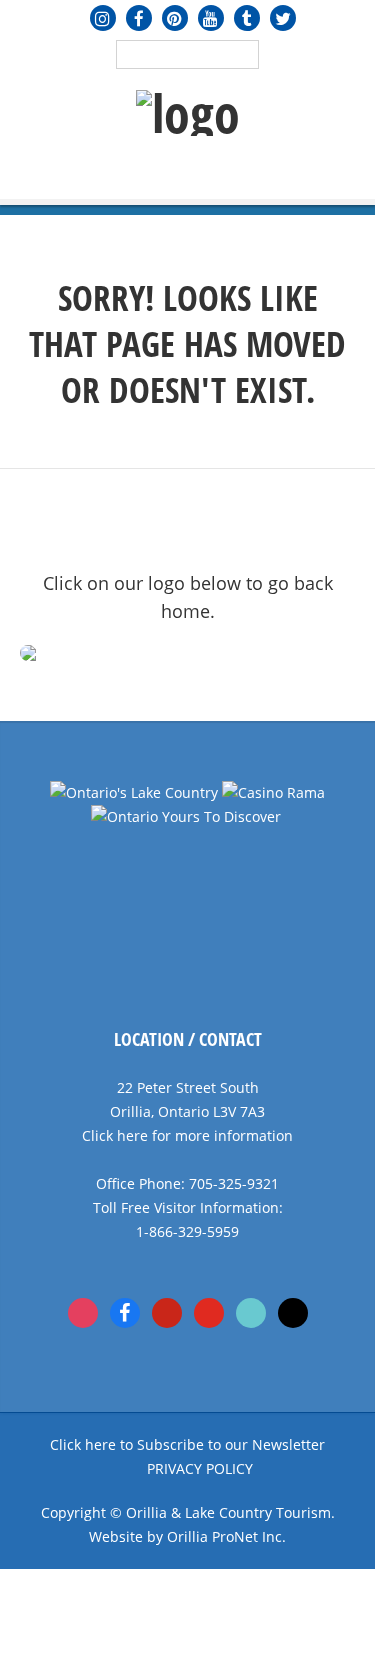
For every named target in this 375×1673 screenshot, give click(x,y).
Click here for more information (187, 1135)
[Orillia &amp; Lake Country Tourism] (188, 113)
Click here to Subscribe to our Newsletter (187, 1444)
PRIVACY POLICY (200, 1468)
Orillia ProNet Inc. (226, 1536)
